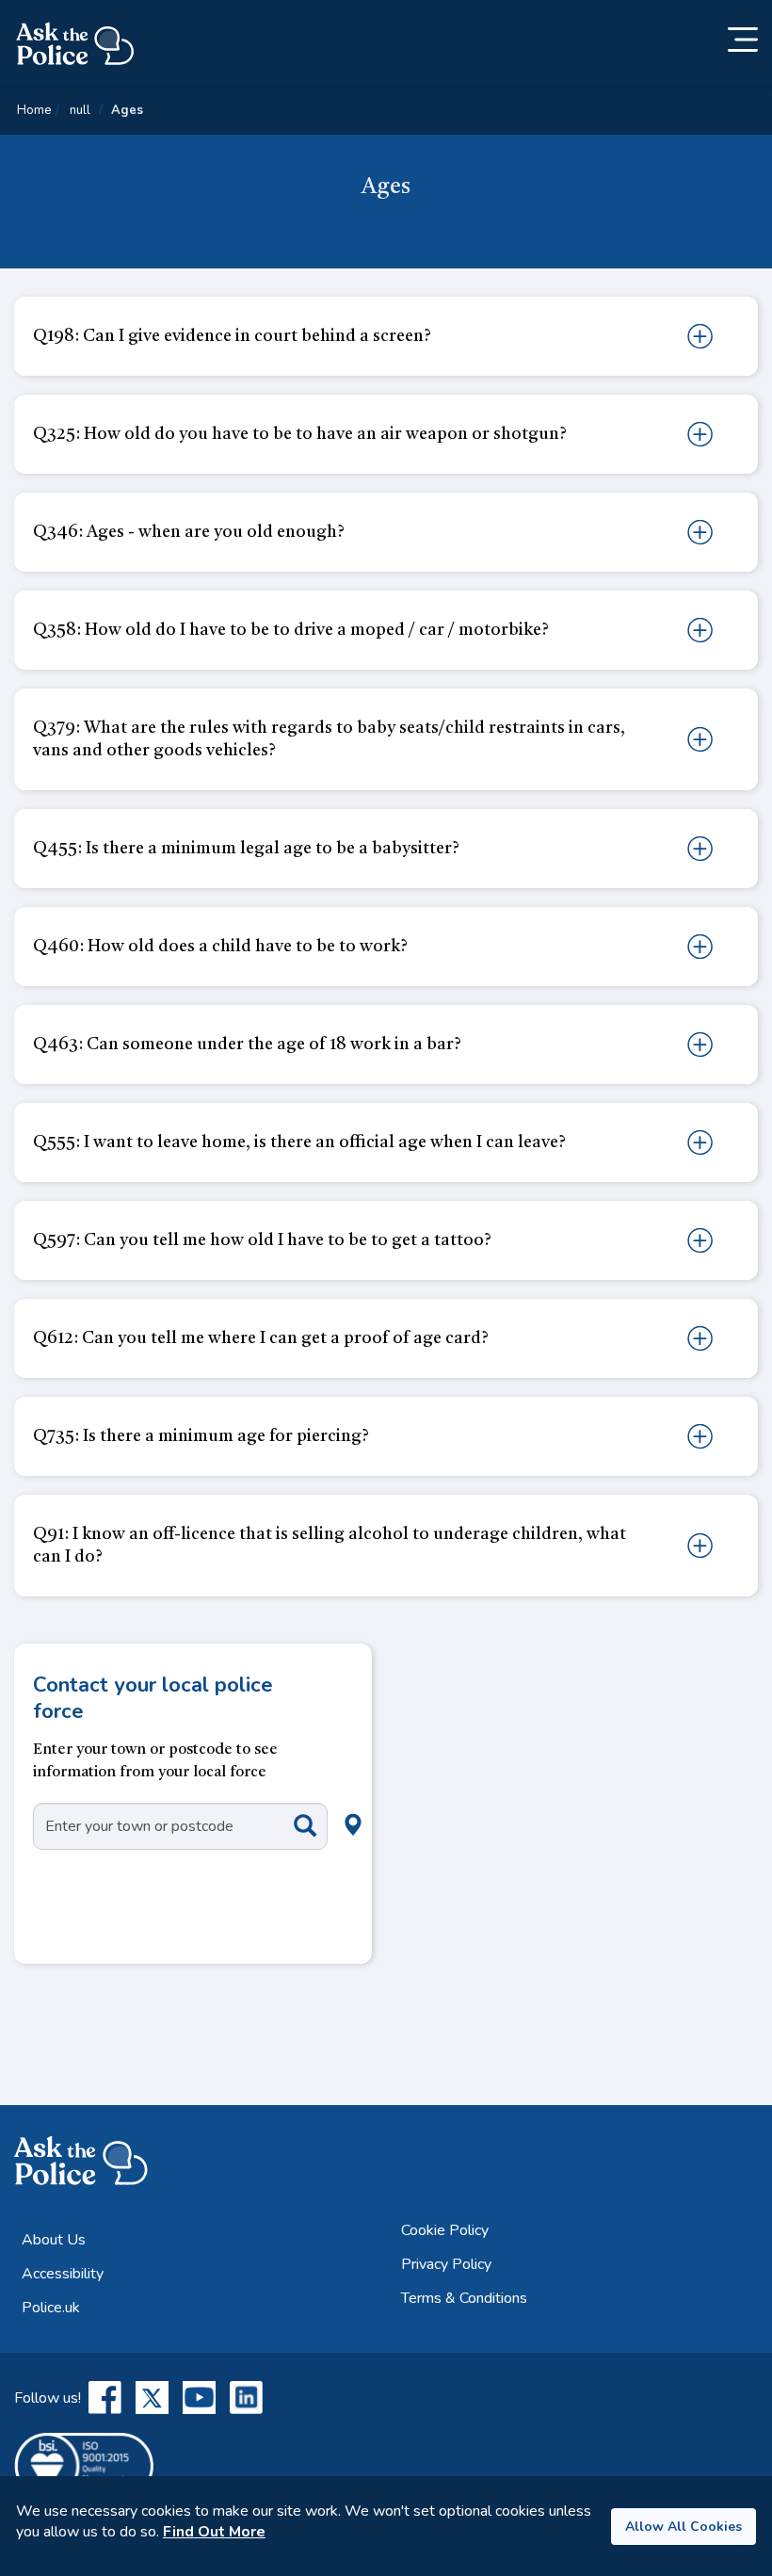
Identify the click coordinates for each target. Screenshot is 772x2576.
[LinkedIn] (246, 2398)
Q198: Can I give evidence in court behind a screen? (232, 336)
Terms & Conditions (464, 2298)
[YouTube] (199, 2398)
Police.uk (51, 2308)
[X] (152, 2398)
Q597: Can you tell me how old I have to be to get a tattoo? (262, 1240)
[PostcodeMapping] (291, 1825)
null (80, 110)
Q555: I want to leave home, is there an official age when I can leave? (299, 1142)
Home (34, 110)
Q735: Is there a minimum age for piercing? (201, 1436)
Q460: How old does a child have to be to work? (220, 947)
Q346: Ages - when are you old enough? (189, 532)
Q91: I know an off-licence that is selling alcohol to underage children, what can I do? (330, 1546)
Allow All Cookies (684, 2527)
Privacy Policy (446, 2264)
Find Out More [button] (214, 2532)
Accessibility (63, 2274)
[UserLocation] (322, 1804)
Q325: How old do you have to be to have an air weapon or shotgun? (300, 434)
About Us (54, 2240)
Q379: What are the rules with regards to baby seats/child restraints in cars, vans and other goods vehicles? (329, 739)
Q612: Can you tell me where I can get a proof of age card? (261, 1338)
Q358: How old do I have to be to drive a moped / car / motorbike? (291, 630)
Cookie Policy (445, 2230)
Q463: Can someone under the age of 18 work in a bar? (247, 1045)
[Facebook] (105, 2398)
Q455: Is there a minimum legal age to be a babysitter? (246, 849)
